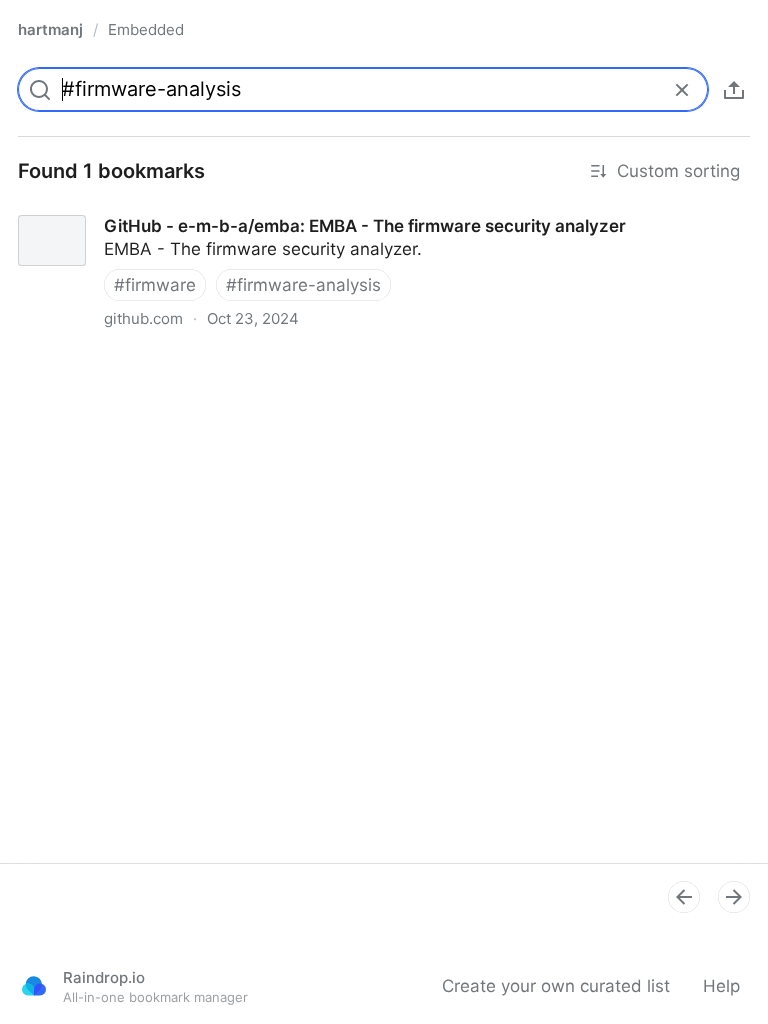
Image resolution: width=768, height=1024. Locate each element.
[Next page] (734, 897)
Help (721, 986)
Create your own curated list (556, 986)
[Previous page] (684, 897)
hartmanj (50, 29)
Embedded (146, 29)
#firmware (155, 285)
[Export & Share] (734, 90)
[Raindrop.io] (34, 986)
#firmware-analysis (303, 285)
